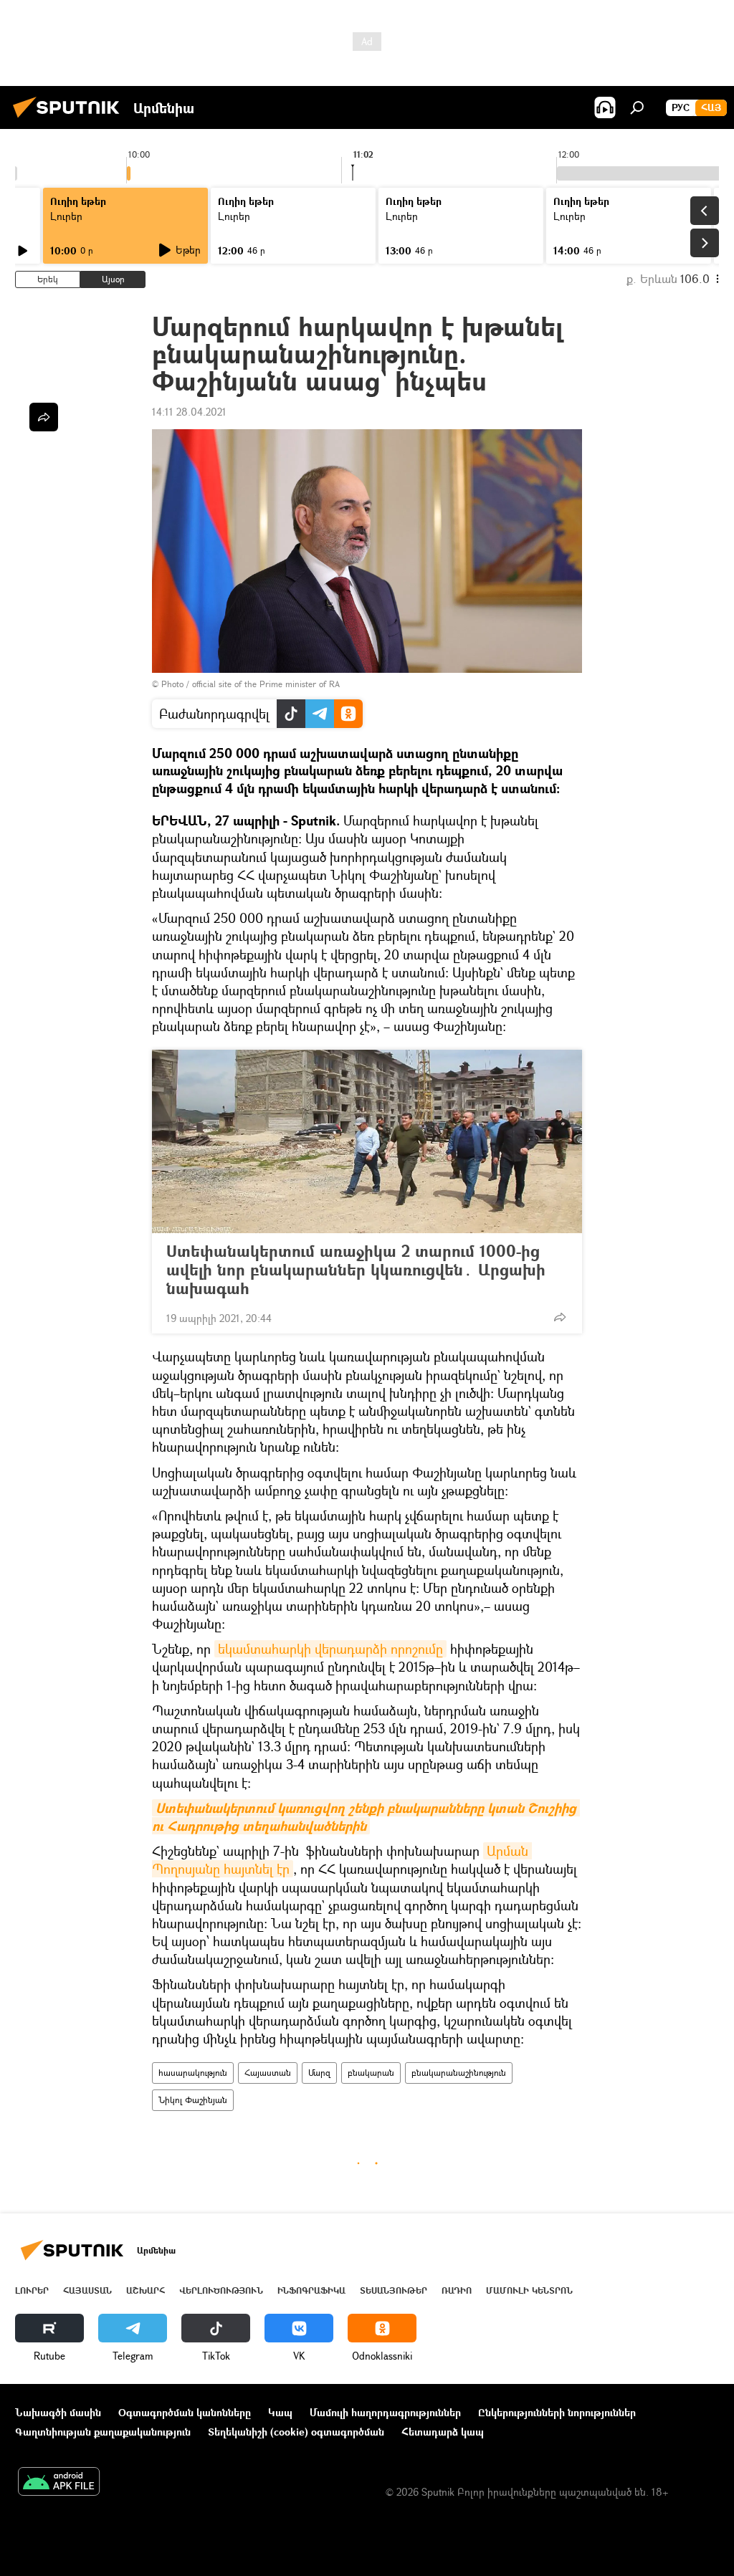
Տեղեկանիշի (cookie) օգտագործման (296, 2432)
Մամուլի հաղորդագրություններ (385, 2412)
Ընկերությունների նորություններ (557, 2412)
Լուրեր (32, 2290)
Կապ (280, 2412)
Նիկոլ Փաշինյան (193, 2100)
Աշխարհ (146, 2290)
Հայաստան (268, 2073)
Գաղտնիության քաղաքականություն (103, 2432)
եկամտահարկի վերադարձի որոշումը (330, 1649)
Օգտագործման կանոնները (185, 2412)
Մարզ (319, 2073)
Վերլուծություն (221, 2290)
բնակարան (371, 2073)
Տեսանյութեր (394, 2290)
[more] (560, 1317)
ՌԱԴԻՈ (457, 2290)
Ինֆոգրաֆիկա (311, 2290)
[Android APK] (59, 2483)
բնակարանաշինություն (459, 2073)
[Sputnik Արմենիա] (70, 119)
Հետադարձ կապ (443, 2432)
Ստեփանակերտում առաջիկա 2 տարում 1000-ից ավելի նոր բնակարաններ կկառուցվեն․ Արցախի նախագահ (356, 1270)
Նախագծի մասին (58, 2412)
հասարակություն (193, 2073)
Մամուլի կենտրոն (529, 2290)
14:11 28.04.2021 (189, 412)
